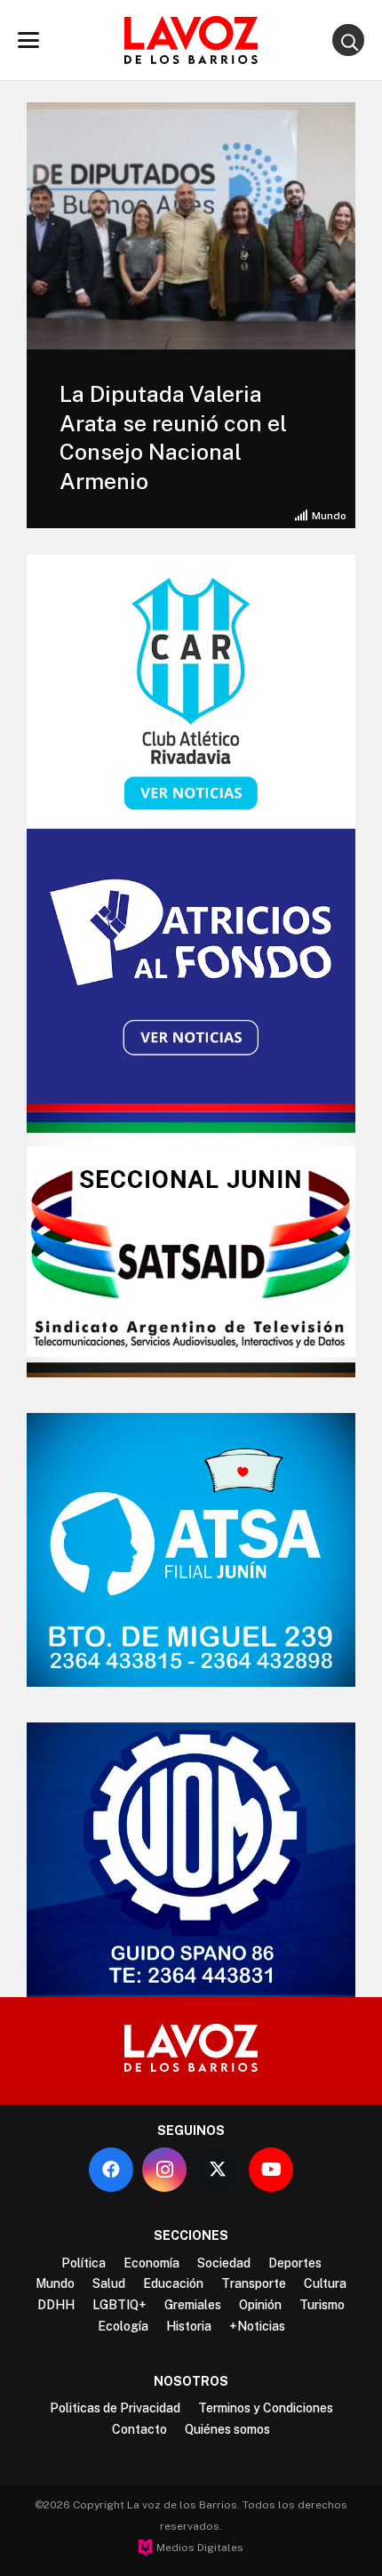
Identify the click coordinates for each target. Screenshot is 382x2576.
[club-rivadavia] (191, 692)
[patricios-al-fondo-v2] (191, 966)
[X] (218, 2170)
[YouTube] (271, 2170)
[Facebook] (111, 2170)
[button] (28, 40)
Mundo (329, 516)
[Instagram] (164, 2170)
